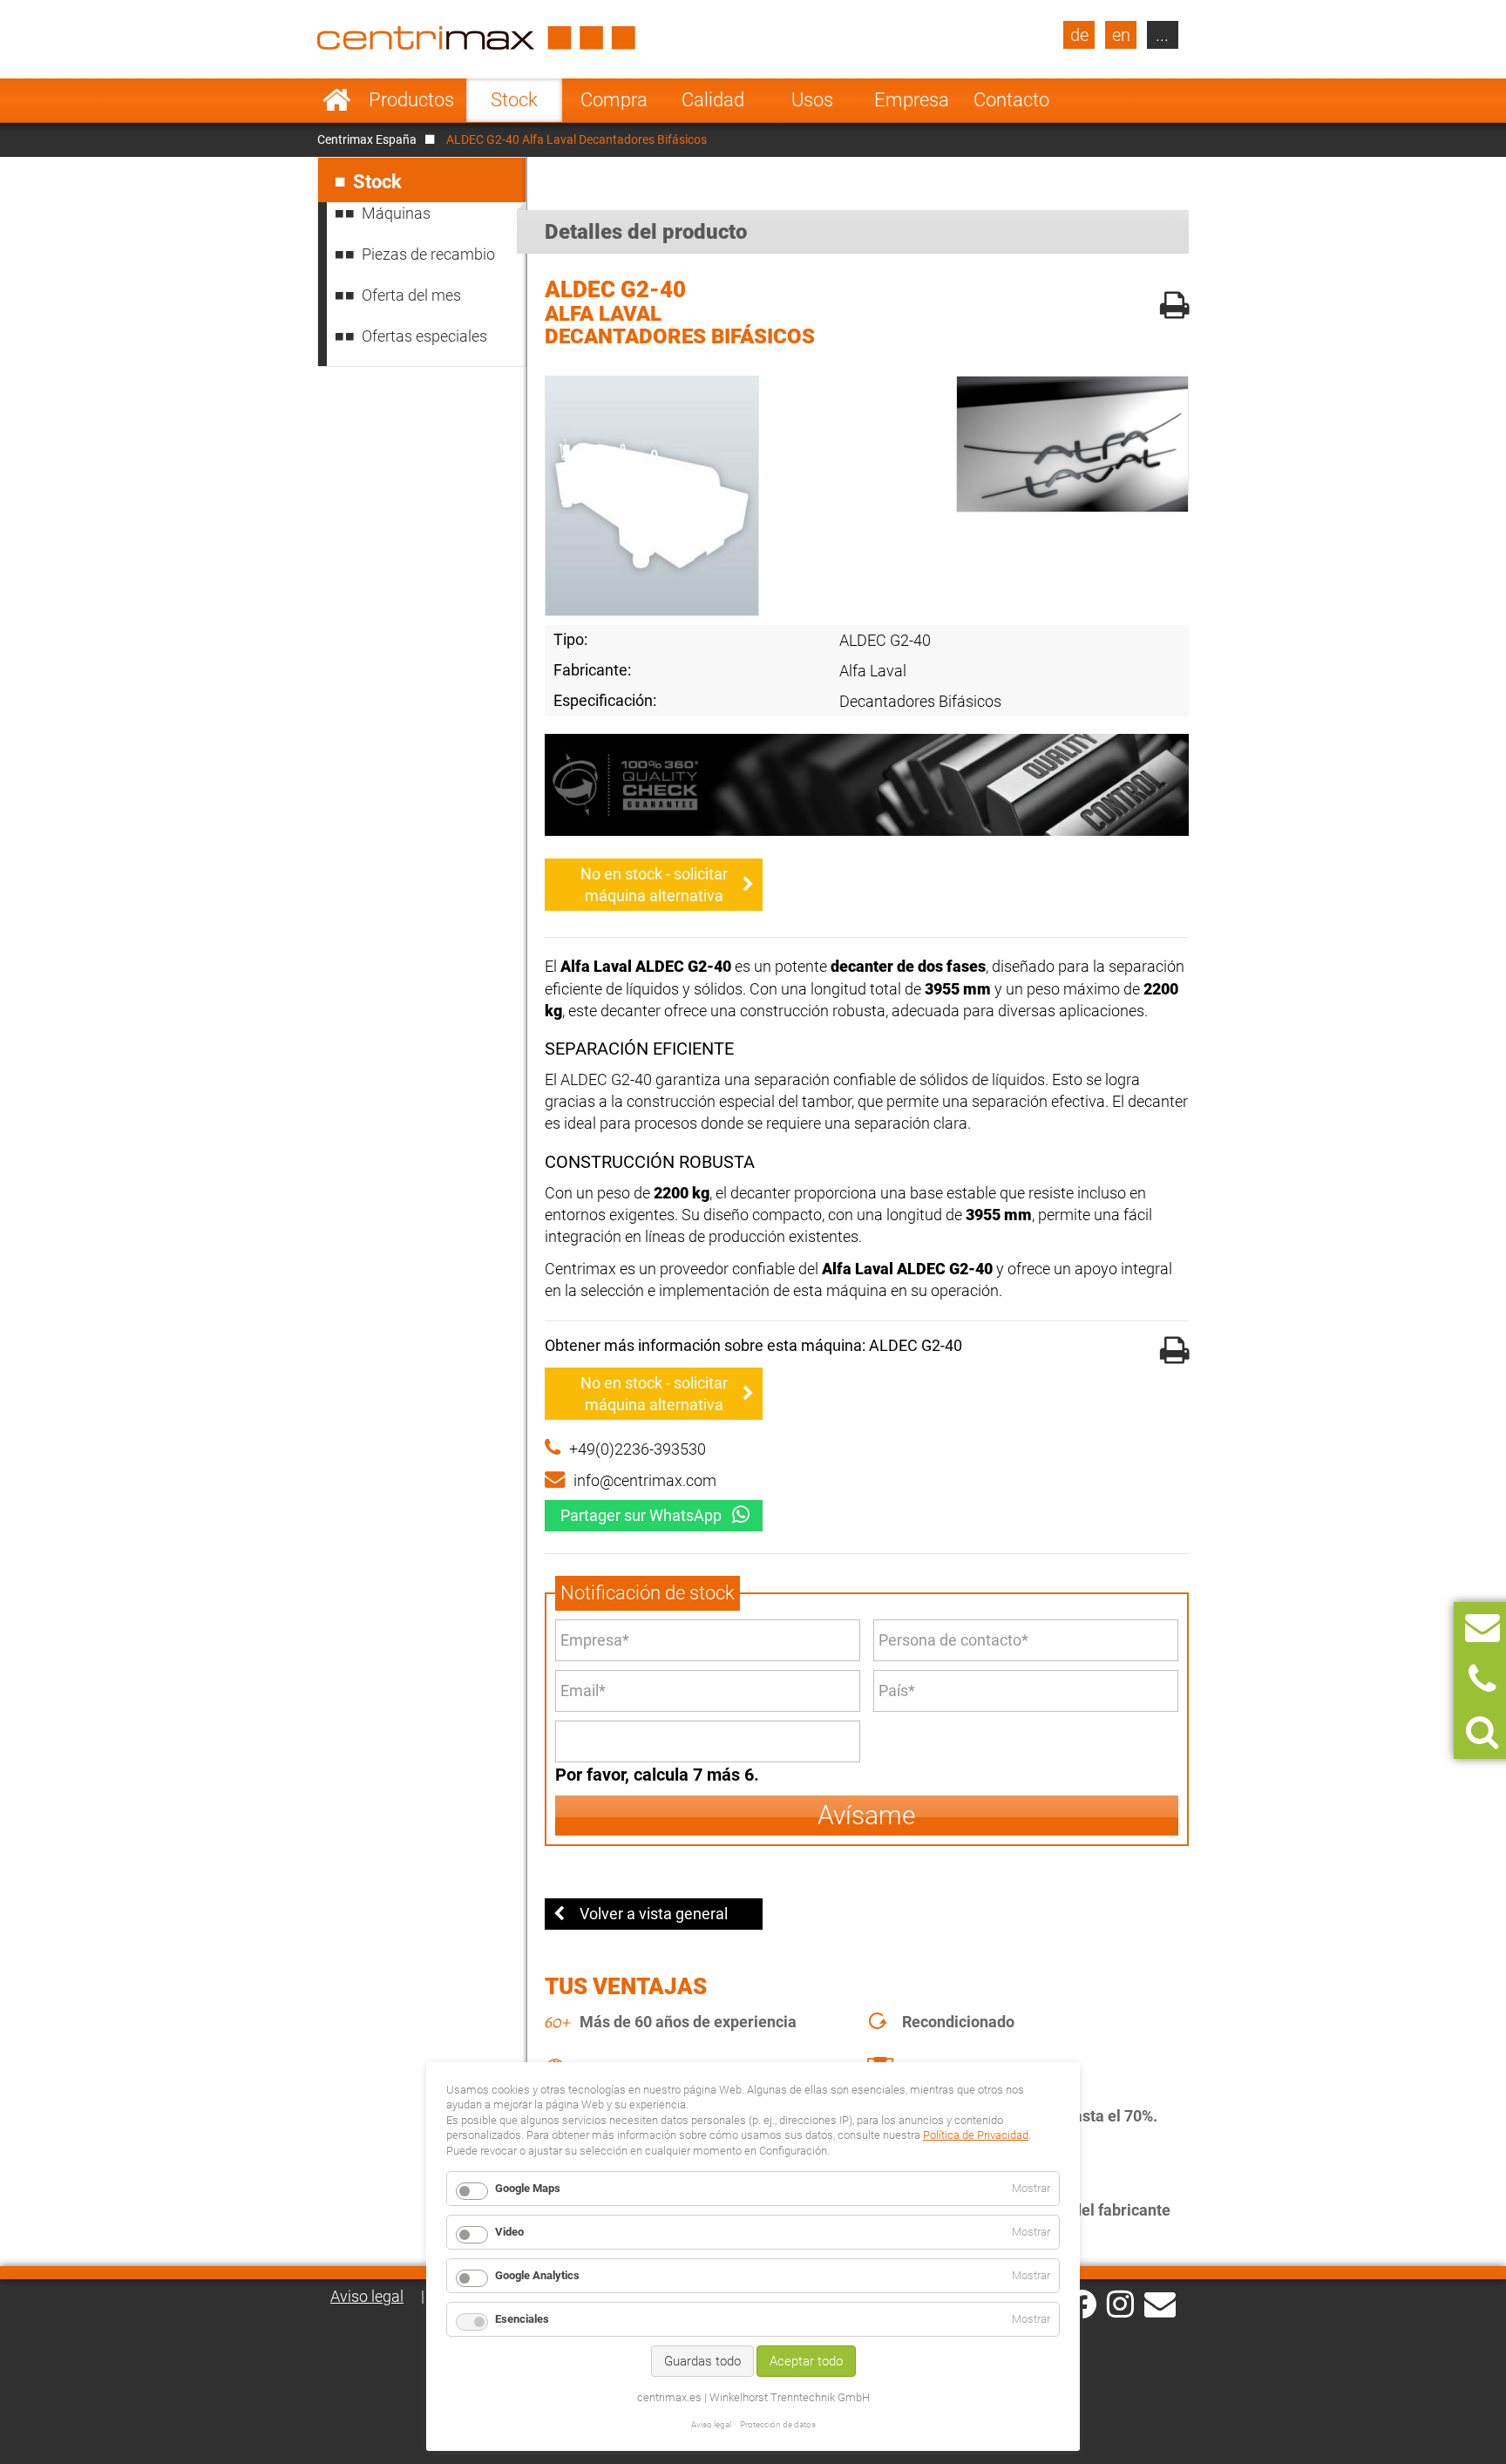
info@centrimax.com (645, 1480)
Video (509, 2232)
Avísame (867, 1815)
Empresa (912, 100)
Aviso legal (367, 2296)
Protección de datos (778, 2424)
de (1079, 35)
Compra (614, 100)
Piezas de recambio (428, 254)
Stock (514, 100)
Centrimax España (367, 139)
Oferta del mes (411, 295)
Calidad (713, 100)
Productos (411, 100)
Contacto (1011, 100)
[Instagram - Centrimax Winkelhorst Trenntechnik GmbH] (1120, 2303)
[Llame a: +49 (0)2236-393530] (1482, 1680)
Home (337, 100)
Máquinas (396, 213)
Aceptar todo (806, 2361)
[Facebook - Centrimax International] (1082, 2304)
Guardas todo (702, 2361)
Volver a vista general (654, 1914)
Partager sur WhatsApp (641, 1515)
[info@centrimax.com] (1160, 2303)
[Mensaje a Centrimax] (1482, 1628)
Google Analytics (537, 2275)
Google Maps (528, 2188)
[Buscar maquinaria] (1482, 1732)
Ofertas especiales (424, 336)
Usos (812, 100)
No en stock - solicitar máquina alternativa (654, 885)
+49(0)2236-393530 (638, 1449)
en (1121, 35)
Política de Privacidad (976, 2135)
